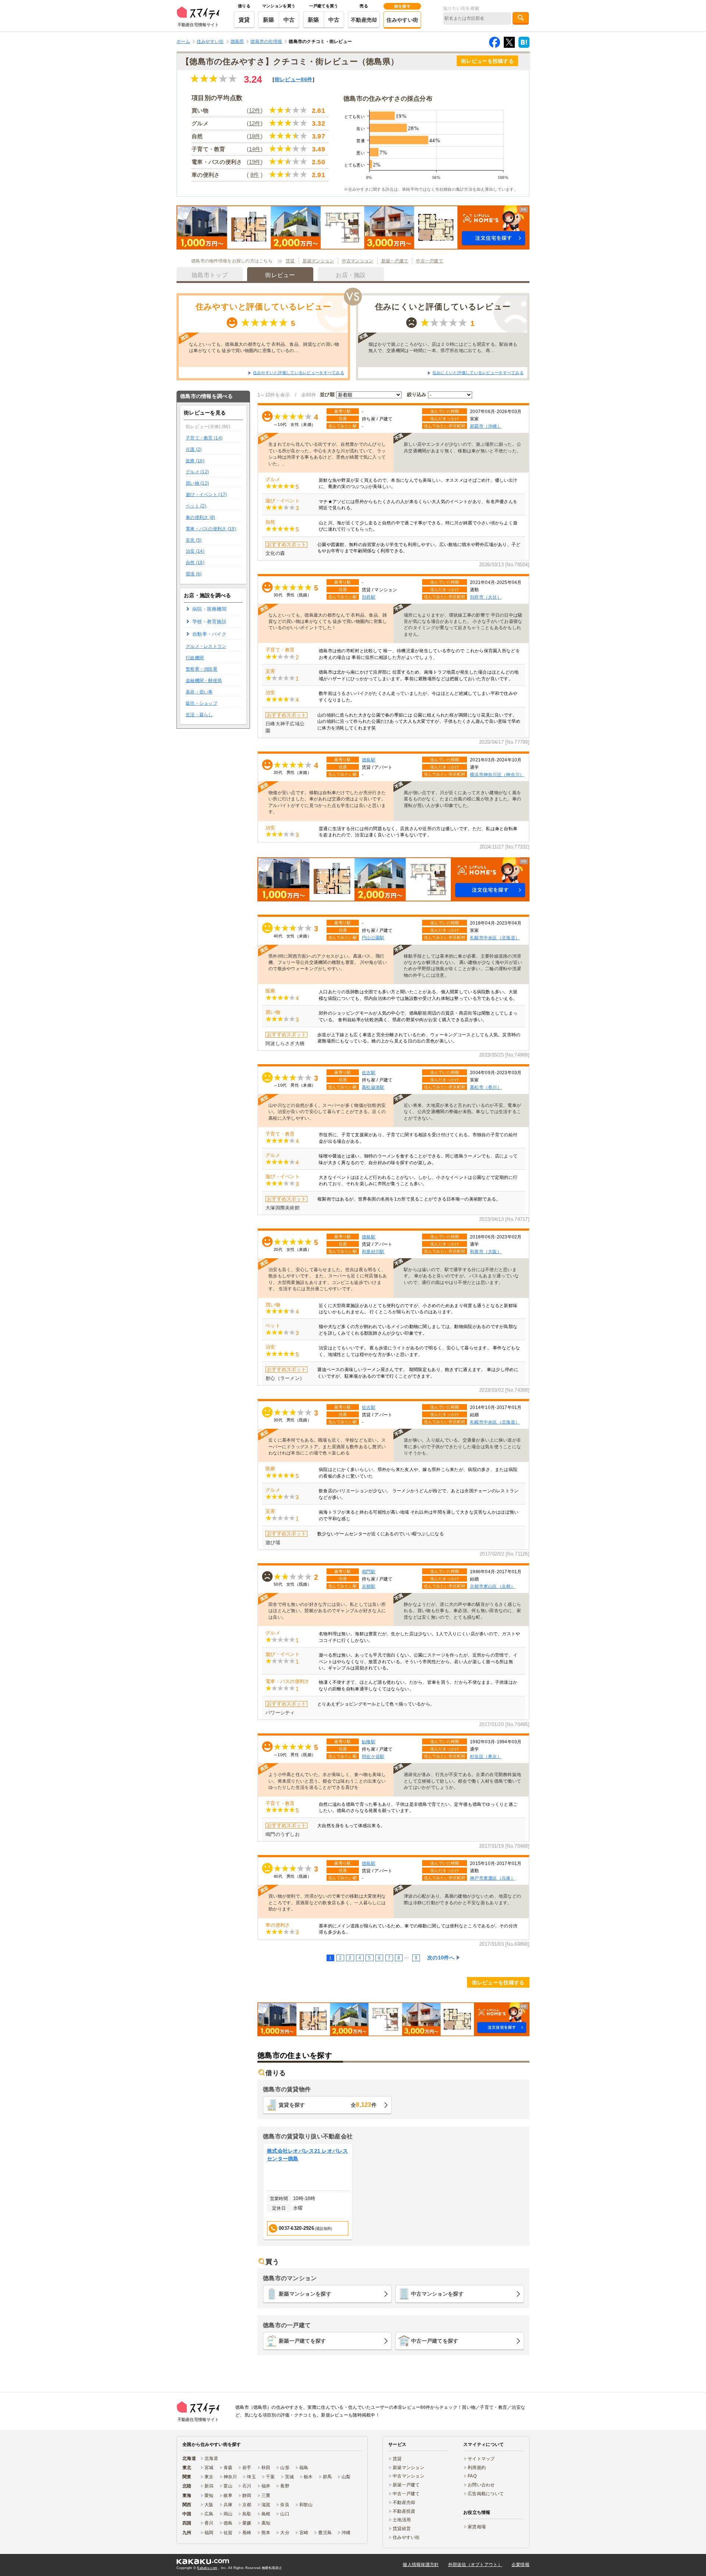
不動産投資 (404, 2511)
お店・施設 (351, 275)
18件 (255, 136)
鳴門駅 (369, 1572)
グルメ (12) (197, 472)
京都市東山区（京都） (493, 1586)
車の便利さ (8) (201, 517)
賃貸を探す (328, 2105)
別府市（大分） (486, 597)
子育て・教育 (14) (204, 438)
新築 (269, 20)
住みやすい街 (402, 20)
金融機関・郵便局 (204, 681)
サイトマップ (481, 2459)
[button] (353, 227)
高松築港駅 (373, 1087)
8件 (255, 175)
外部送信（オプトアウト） (475, 2565)
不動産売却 (364, 20)
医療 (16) (195, 461)
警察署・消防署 (202, 669)
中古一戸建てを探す (435, 2341)
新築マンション (318, 261)
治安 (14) (195, 551)
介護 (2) (194, 449)
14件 (255, 149)
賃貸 (244, 20)
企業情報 (520, 2565)
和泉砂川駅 (373, 1251)
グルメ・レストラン (206, 646)
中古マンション (358, 261)
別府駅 (369, 597)
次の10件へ (441, 1958)
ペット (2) (196, 506)
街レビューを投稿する (487, 61)
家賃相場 (477, 2527)
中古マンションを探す (437, 2294)
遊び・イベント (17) (206, 495)
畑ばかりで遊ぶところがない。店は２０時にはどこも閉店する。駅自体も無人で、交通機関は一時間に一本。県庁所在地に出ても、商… (443, 347)
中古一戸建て (429, 261)
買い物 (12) (197, 483)
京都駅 (369, 1586)
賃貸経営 (402, 2529)
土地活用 (402, 2520)
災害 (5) (194, 540)
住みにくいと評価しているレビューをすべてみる (478, 373)
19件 (255, 162)
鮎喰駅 (369, 1742)
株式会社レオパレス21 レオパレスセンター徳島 (308, 2155)
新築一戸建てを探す (302, 2341)
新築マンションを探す (305, 2294)
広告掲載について (486, 2494)
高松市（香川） (486, 1087)
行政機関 (195, 658)
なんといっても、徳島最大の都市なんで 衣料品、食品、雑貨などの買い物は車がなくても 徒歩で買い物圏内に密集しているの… (264, 347)
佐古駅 (369, 1072)
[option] (308, 2192)
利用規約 (477, 2468)
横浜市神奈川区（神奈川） (497, 774)
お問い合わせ (481, 2485)
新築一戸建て (395, 261)
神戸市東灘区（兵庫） (493, 1878)
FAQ (472, 2476)
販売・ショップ (202, 703)
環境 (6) (194, 574)
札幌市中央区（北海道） (495, 938)
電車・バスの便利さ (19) (211, 529)
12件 (255, 110)
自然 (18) (195, 563)
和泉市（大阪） (486, 1251)
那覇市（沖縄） (486, 426)
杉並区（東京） (486, 1756)
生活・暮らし (199, 715)
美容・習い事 (199, 692)
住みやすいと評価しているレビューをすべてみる (299, 373)
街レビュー (293, 79)
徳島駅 (369, 760)
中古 (289, 20)
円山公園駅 (373, 938)
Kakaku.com (207, 2568)
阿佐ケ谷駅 (373, 1756)
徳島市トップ (210, 275)
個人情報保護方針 (421, 2565)
